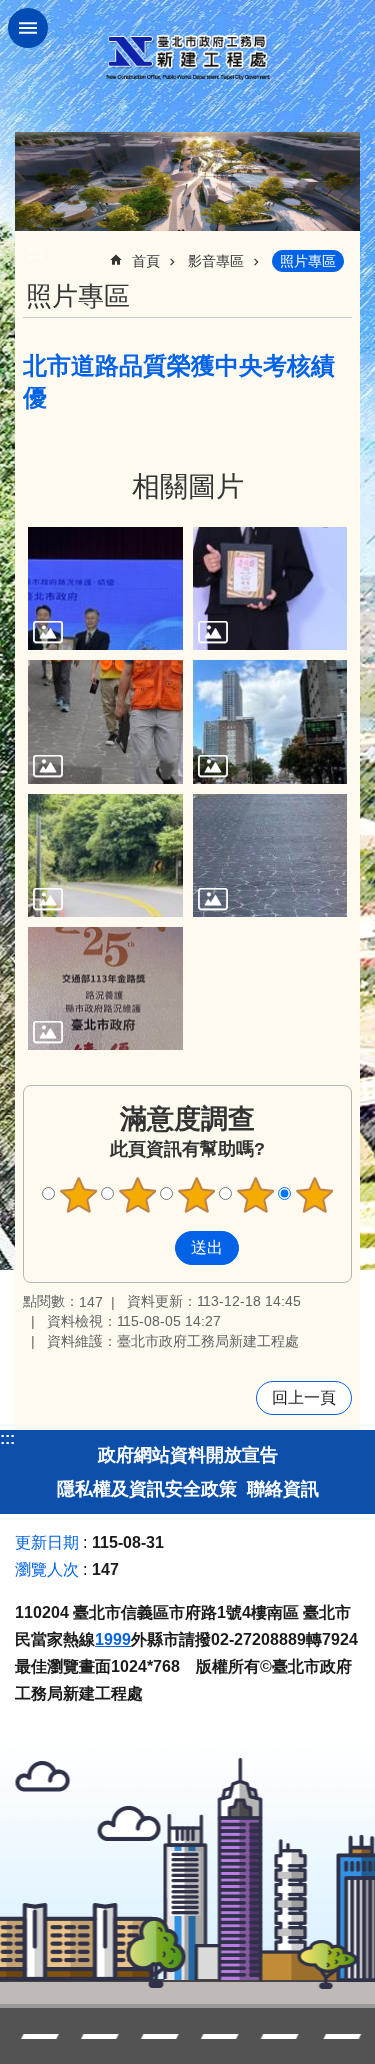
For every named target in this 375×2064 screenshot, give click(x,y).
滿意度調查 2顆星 (137, 1195)
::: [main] (35, 252)
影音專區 (216, 261)
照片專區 (308, 261)
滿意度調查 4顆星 (255, 1195)
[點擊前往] (105, 588)
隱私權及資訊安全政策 (147, 1489)
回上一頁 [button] (304, 1397)
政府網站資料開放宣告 (188, 1455)
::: (7, 1438)
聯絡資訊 (283, 1489)
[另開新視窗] (187, 181)
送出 (156, 1248)
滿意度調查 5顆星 (314, 1195)
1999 (113, 1639)
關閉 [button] (28, 28)
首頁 (146, 261)
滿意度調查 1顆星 (78, 1195)
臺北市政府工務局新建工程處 (188, 57)
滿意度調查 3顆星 (196, 1195)
